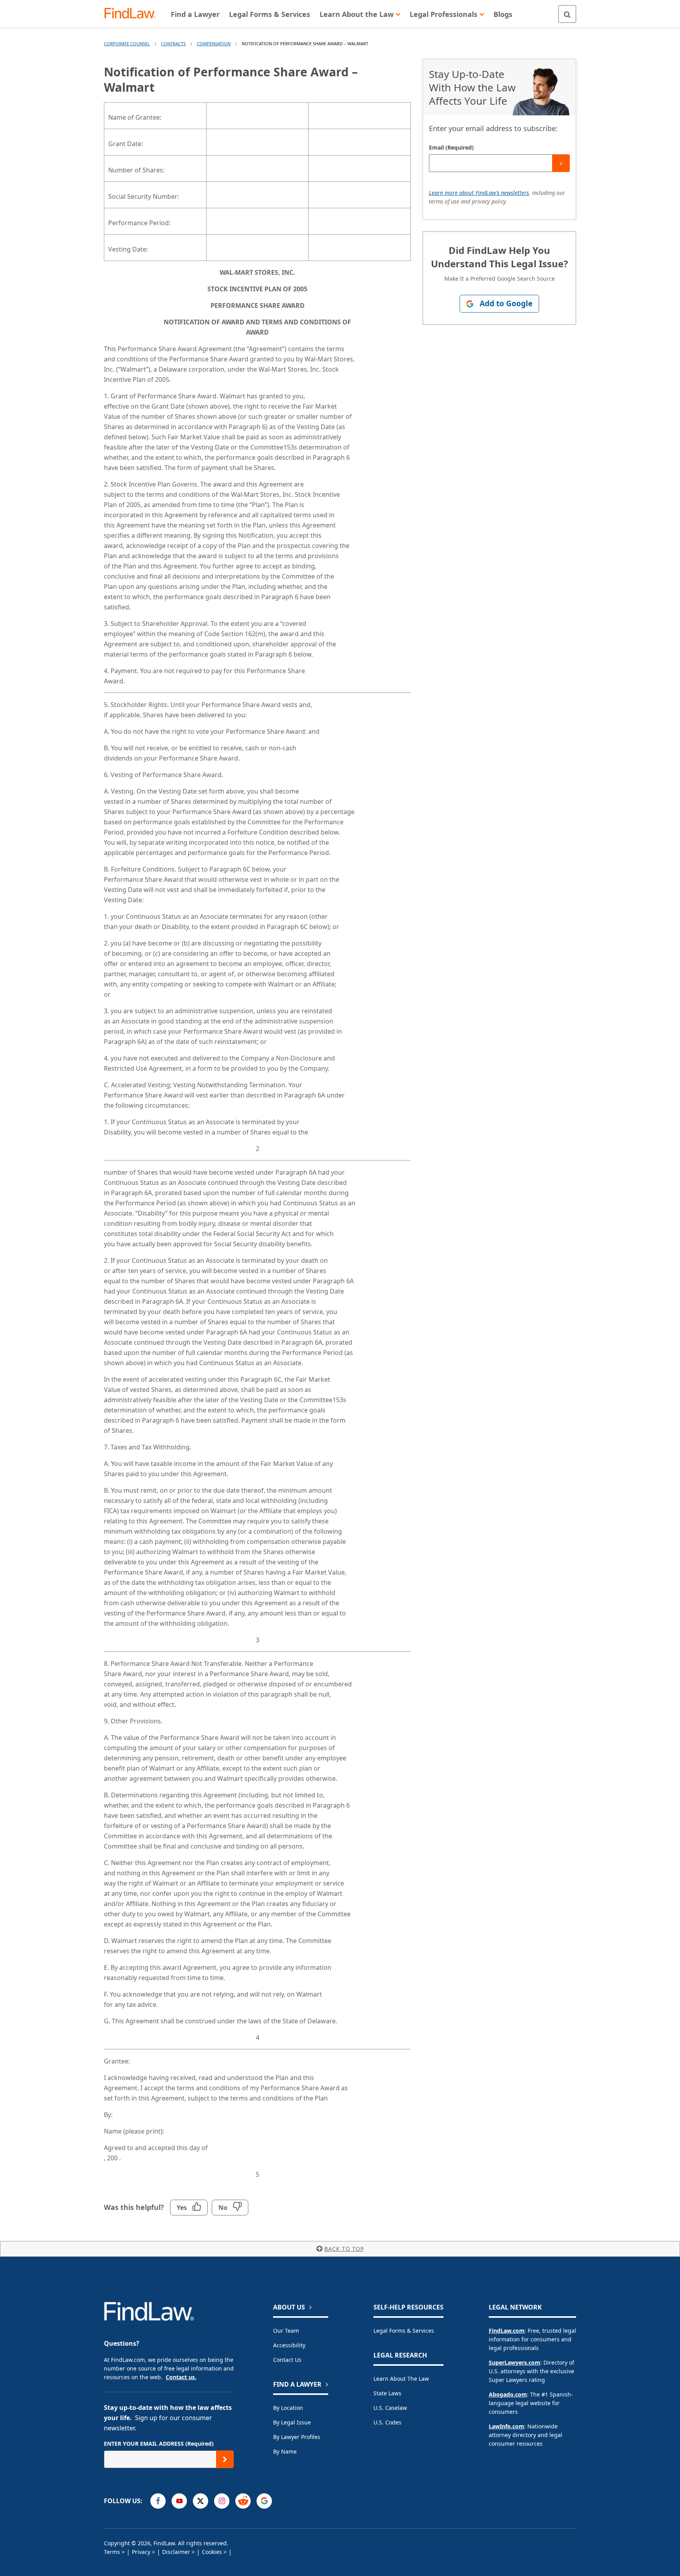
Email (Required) (451, 147)
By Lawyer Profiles (297, 2437)
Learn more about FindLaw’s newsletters (479, 193)
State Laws (387, 2393)
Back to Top (344, 2249)
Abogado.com (508, 2394)
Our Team (286, 2331)
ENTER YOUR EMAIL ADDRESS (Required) (159, 2444)
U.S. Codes (387, 2422)
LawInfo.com (506, 2426)
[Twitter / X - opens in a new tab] (200, 2501)
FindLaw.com (507, 2331)
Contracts (173, 43)
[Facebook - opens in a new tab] (158, 2501)
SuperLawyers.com (515, 2362)
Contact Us (287, 2360)
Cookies (212, 2552)
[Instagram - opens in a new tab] (222, 2501)
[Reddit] (243, 2501)
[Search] (567, 14)
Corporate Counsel (127, 43)
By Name (285, 2451)
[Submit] (561, 163)
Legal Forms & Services (404, 2331)
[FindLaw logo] (133, 14)
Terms (112, 2552)
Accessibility (289, 2345)
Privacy (141, 2552)
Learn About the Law (401, 2379)
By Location (288, 2408)
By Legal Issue (292, 2422)
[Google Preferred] (264, 2501)
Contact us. (181, 2377)
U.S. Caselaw (390, 2408)
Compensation (214, 43)
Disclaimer (176, 2552)
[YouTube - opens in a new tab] (179, 2501)
